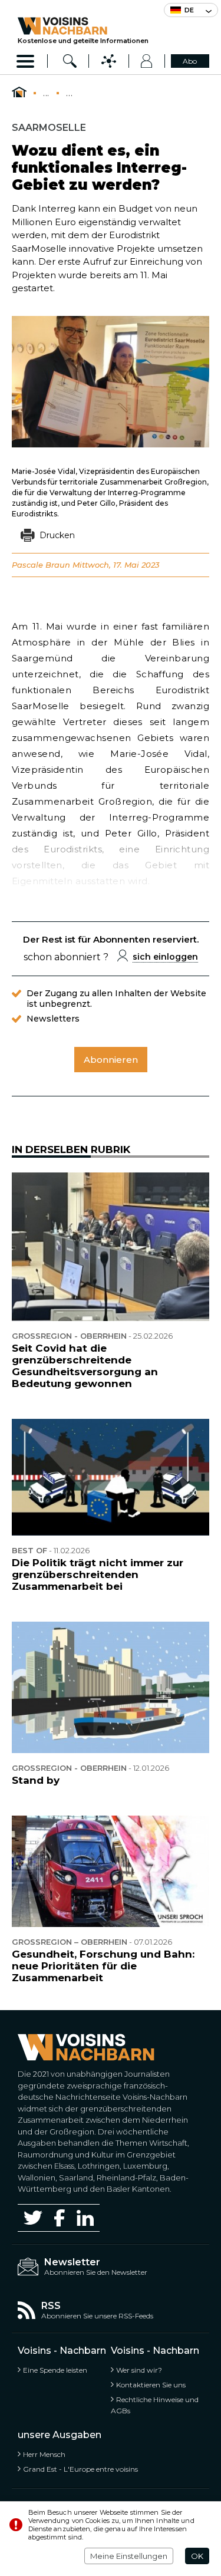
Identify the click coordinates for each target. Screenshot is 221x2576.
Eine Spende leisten (55, 2370)
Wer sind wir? (139, 2370)
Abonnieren (111, 1060)
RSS (51, 2306)
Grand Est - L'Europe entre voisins (80, 2469)
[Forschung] (70, 61)
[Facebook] (60, 2218)
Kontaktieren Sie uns (151, 2385)
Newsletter (72, 2262)
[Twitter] (33, 2218)
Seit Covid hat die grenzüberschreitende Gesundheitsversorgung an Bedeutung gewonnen (85, 1366)
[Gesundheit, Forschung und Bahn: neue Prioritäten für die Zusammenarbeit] (111, 1871)
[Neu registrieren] (147, 61)
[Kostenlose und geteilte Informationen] (83, 26)
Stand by (36, 1780)
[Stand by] (111, 1687)
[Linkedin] (85, 2218)
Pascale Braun (41, 565)
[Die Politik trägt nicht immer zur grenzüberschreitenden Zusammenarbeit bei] (111, 1477)
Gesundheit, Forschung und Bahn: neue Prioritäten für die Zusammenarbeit (103, 1966)
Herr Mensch (44, 2454)
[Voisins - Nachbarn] (19, 93)
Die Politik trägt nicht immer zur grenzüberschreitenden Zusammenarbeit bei (98, 1574)
